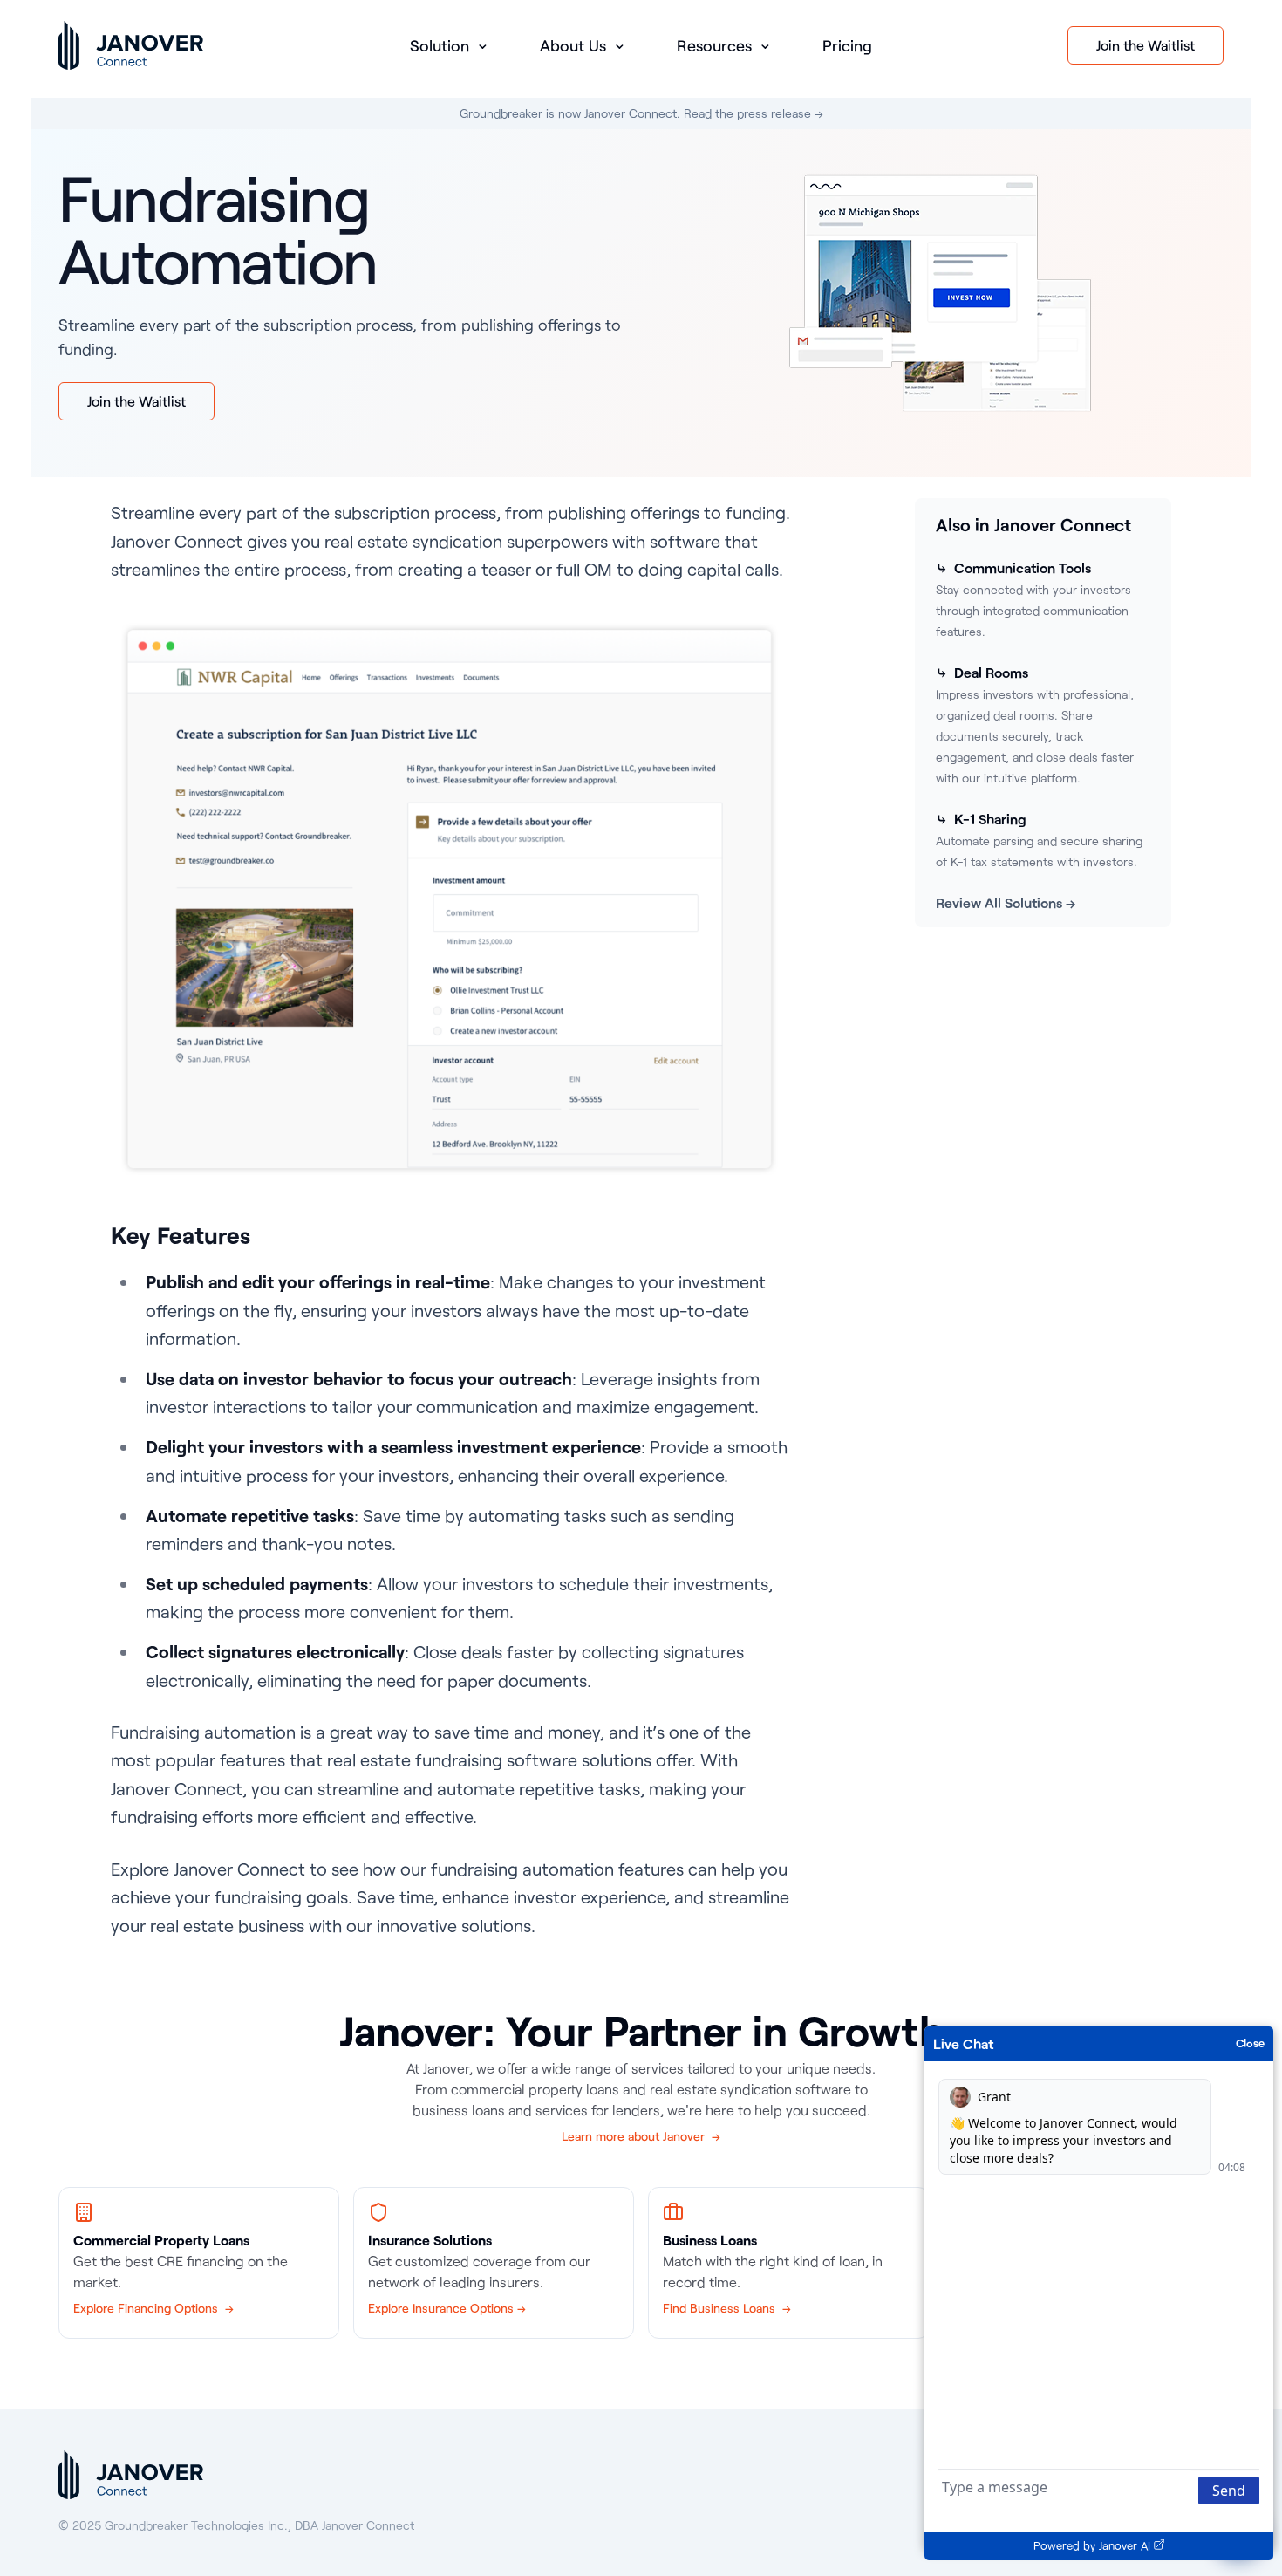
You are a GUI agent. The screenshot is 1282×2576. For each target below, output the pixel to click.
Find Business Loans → (727, 2308)
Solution (442, 45)
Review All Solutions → (1006, 902)
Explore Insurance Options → (447, 2308)
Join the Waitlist (1146, 45)
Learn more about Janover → (641, 2136)
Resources (716, 45)
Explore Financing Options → (153, 2308)
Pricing (847, 45)
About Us (575, 45)
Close (1250, 2043)
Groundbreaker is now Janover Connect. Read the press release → (641, 113)
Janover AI (1125, 2545)
